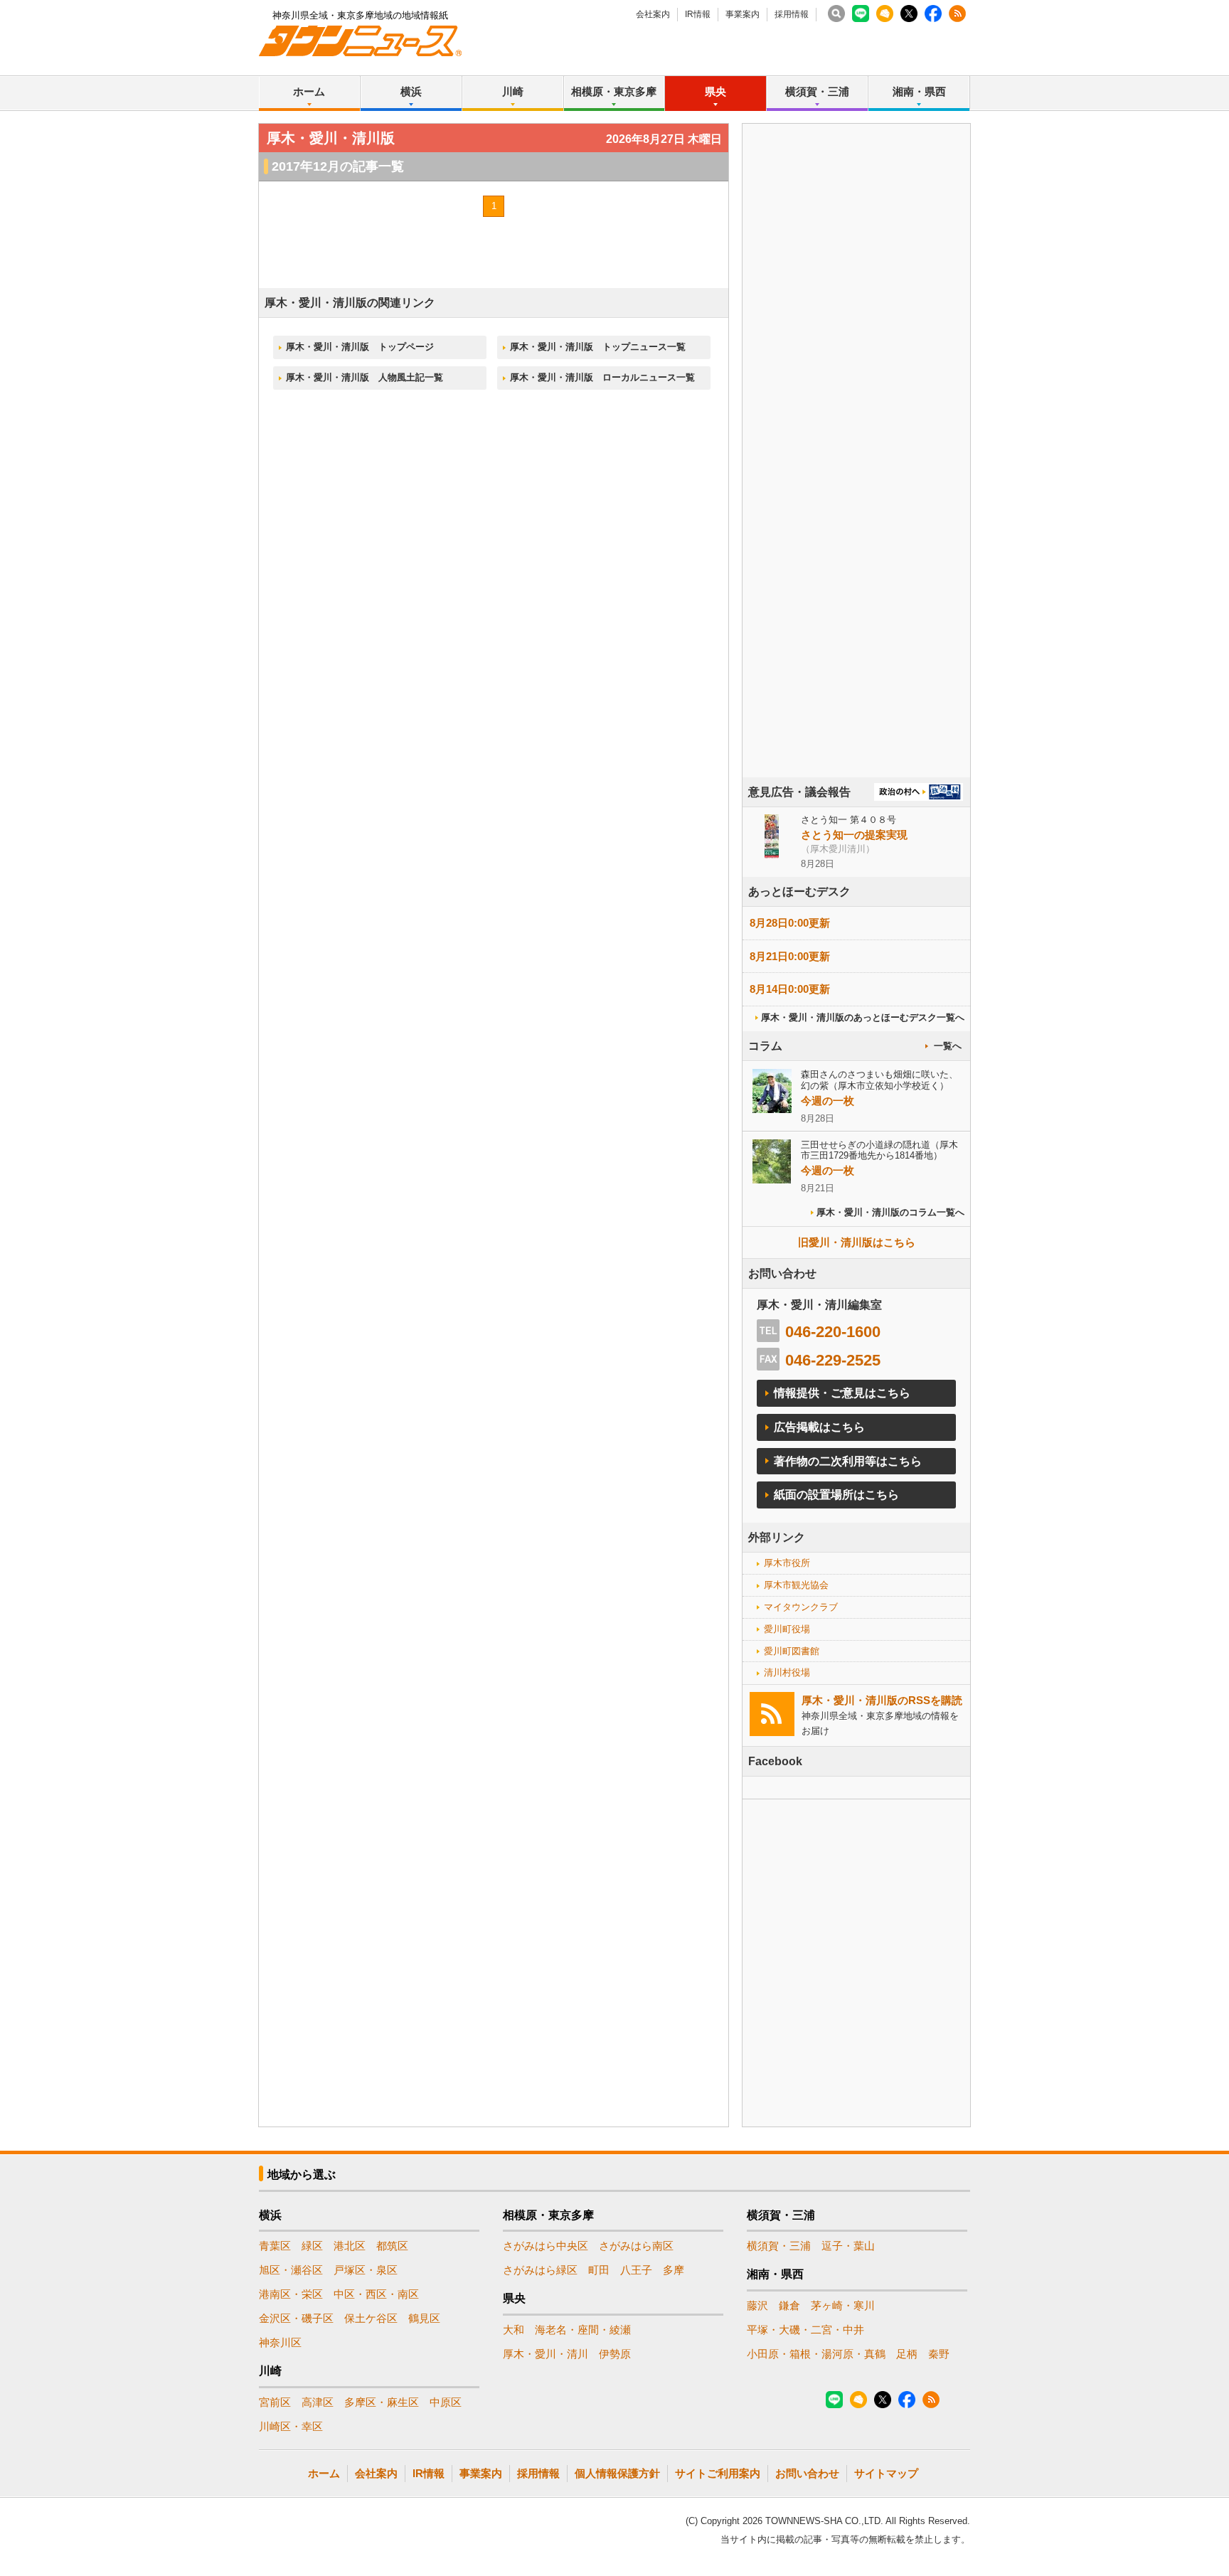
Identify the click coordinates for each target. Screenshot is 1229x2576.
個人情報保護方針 (617, 2473)
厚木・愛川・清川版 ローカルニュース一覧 (602, 377)
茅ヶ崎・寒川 (843, 2305)
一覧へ (948, 1046)
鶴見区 (424, 2318)
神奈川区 (280, 2342)
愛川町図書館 (792, 1651)
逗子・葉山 (848, 2246)
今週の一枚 (828, 1101)
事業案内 (743, 14)
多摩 (674, 2270)
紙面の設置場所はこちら (836, 1495)
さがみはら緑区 (540, 2270)
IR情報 (698, 14)
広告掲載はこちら (819, 1427)
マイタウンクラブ (801, 1607)
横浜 (411, 91)
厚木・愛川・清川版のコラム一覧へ (890, 1212)
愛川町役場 (787, 1629)
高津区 (318, 2402)
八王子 (636, 2270)
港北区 (350, 2246)
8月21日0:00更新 (790, 956)
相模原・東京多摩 (614, 91)
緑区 (312, 2246)
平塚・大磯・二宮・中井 (805, 2330)
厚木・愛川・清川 (546, 2354)
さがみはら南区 (636, 2246)
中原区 (446, 2402)
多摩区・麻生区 (382, 2402)
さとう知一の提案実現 (854, 835)
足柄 (907, 2354)
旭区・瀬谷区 (291, 2270)
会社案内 (653, 14)
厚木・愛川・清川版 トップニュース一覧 (598, 347)
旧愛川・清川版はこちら (857, 1242)
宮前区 (275, 2402)
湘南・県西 (919, 91)
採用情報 (792, 14)
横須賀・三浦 (817, 91)
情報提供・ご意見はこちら (842, 1393)
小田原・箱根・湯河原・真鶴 (816, 2354)
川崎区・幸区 (291, 2426)
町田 (599, 2270)
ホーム (309, 91)
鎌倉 (789, 2305)
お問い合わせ (807, 2473)
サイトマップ (886, 2473)
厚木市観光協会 (796, 1585)
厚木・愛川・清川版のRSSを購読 (882, 1700)
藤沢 (757, 2305)
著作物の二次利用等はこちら (848, 1461)
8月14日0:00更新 (790, 989)
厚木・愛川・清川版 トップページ (360, 347)
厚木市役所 (787, 1563)
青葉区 (275, 2246)
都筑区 (392, 2246)
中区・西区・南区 (376, 2294)
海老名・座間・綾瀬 (583, 2330)
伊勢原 (615, 2354)
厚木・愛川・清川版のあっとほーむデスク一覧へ (863, 1017)
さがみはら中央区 (546, 2246)
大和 (514, 2330)
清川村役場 (787, 1672)
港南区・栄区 (291, 2294)
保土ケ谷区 (371, 2318)
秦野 (939, 2354)
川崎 (513, 91)
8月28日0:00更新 (790, 923)
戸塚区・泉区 (366, 2270)
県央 (715, 91)
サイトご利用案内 (718, 2473)
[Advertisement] (856, 490)
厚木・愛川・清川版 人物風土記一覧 (365, 377)
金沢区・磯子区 (296, 2318)
